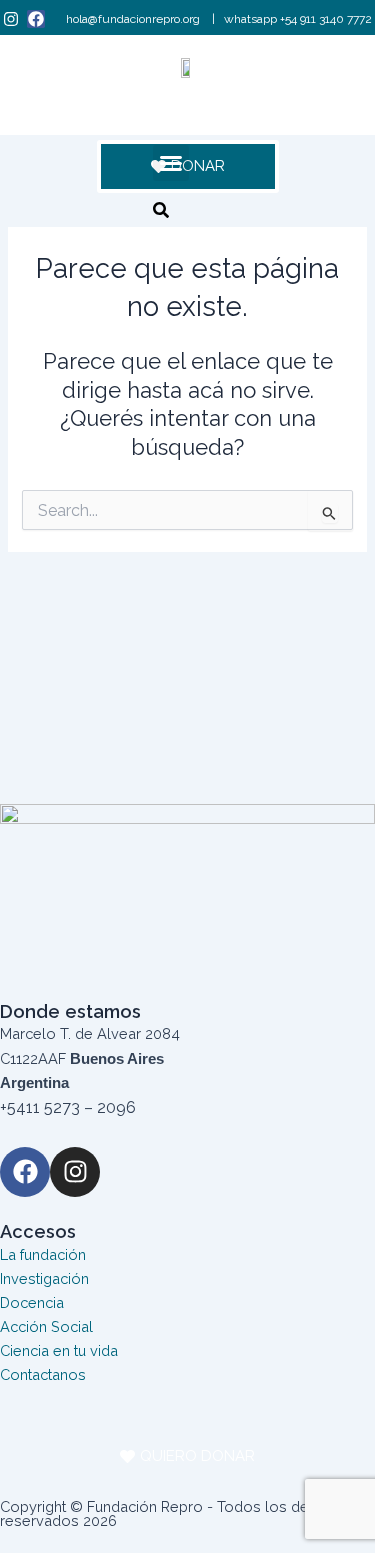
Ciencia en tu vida (59, 1350)
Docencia (32, 1302)
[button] (171, 163)
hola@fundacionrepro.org (134, 19)
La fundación (43, 1254)
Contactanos (43, 1374)
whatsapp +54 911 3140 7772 (298, 19)
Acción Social (46, 1326)
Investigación (44, 1278)
